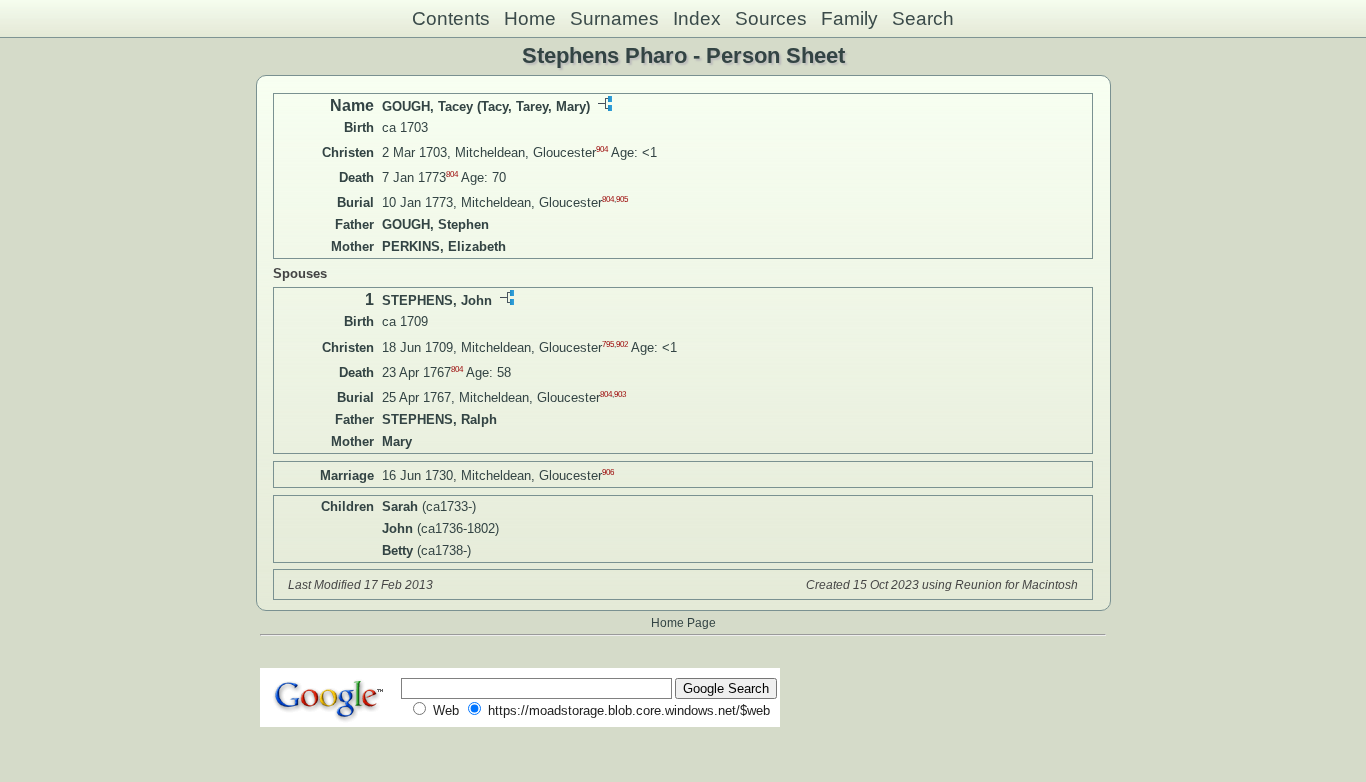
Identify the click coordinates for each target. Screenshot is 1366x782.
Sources (771, 18)
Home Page (683, 622)
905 (622, 199)
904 (602, 149)
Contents (451, 18)
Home (530, 18)
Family (849, 18)
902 (622, 343)
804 (452, 174)
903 (620, 394)
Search (923, 18)
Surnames (614, 18)
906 (608, 472)
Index (697, 18)
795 (608, 343)
